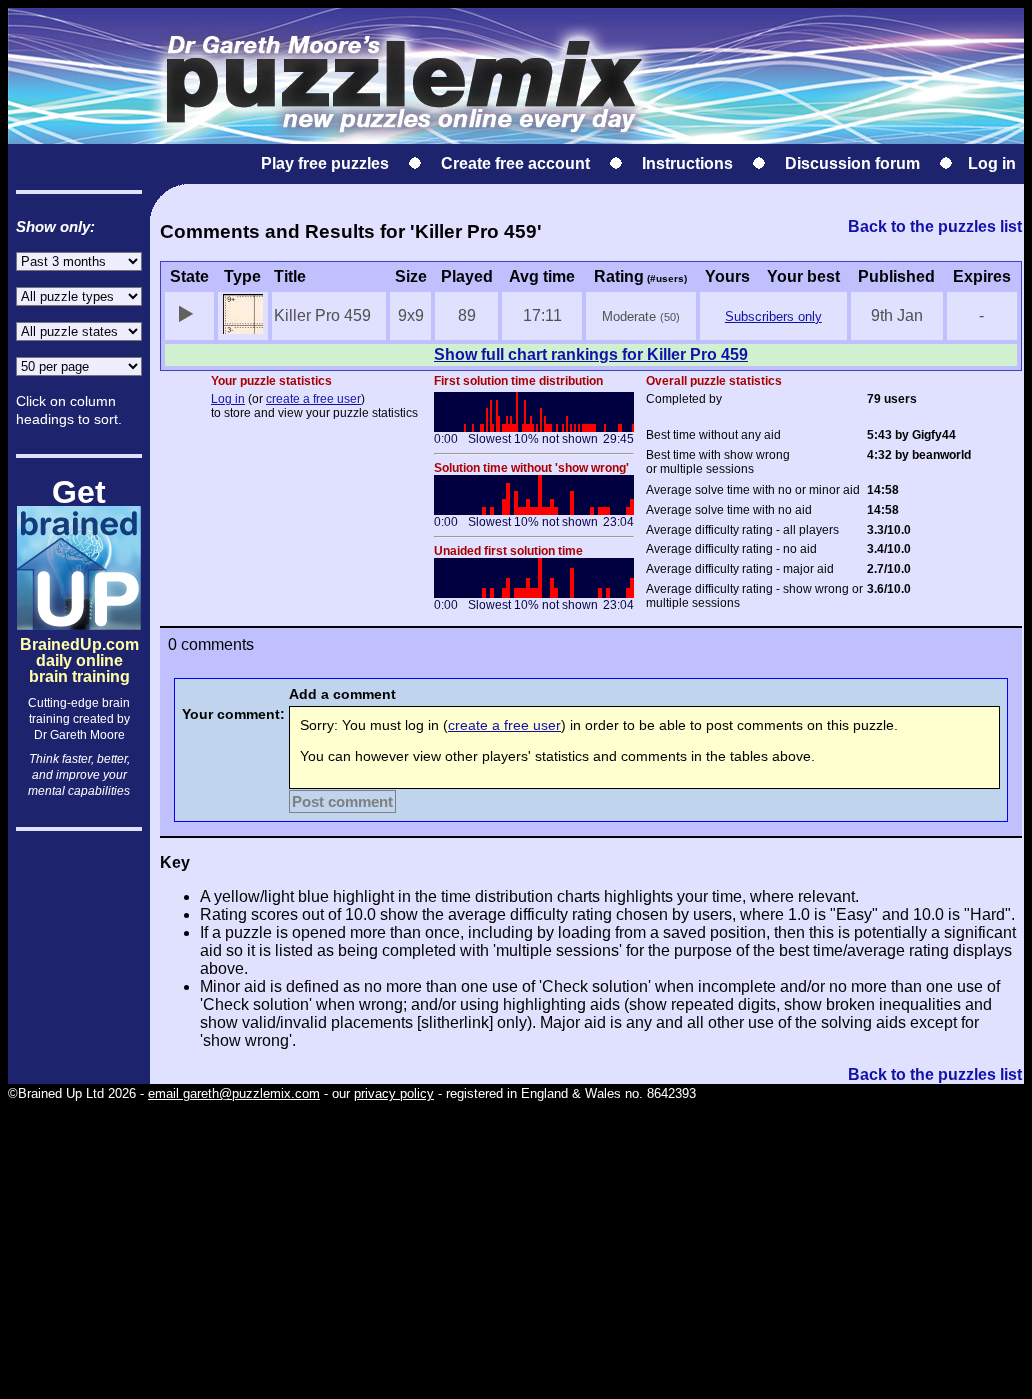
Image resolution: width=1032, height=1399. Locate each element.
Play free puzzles (325, 163)
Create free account (515, 163)
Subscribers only (773, 316)
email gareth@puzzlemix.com (234, 1093)
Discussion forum (852, 163)
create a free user (313, 399)
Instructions (687, 163)
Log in (992, 163)
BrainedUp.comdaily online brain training (79, 643)
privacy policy (394, 1093)
